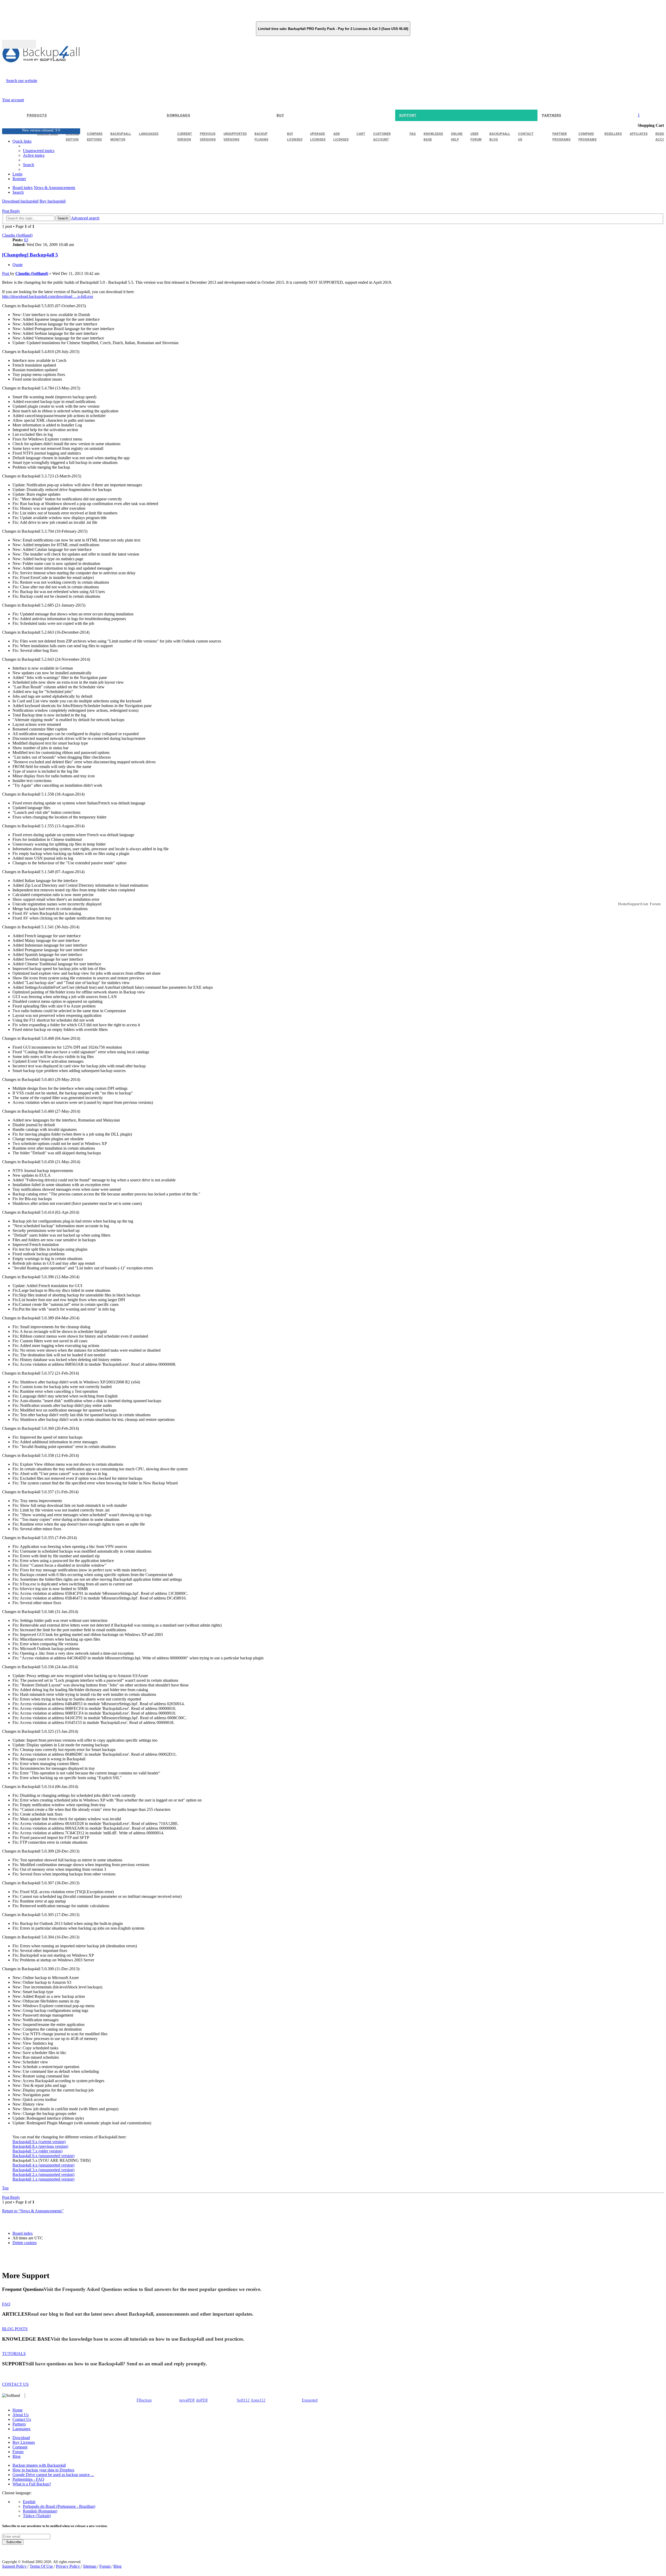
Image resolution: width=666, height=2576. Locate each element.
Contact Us (22, 2419)
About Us (21, 2415)
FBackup (144, 2400)
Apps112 (258, 2400)
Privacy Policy (68, 2566)
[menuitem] (34, 155)
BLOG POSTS (15, 2329)
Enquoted (310, 2400)
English (29, 2502)
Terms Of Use (42, 2566)
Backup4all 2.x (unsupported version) (43, 2174)
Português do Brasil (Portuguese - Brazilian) (59, 2506)
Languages (21, 2429)
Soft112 (243, 2400)
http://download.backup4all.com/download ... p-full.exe (48, 296)
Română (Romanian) (40, 2511)
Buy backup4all (53, 201)
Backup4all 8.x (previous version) (40, 2146)
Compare (20, 2447)
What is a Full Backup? (32, 2484)
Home (18, 2410)
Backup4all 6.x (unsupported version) (43, 2156)
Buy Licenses (24, 2442)
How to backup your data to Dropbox (43, 2470)
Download (21, 2438)
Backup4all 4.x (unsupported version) (43, 2165)
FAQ (6, 2304)
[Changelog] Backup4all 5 (30, 255)
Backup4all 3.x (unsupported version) (43, 2170)
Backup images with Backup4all (39, 2465)
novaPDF (187, 2400)
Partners (19, 2424)
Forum (18, 2452)
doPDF (202, 2400)
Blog (17, 2456)
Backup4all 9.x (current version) (39, 2142)
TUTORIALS (14, 2354)
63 (26, 240)
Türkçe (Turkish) (37, 2516)
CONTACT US (15, 2384)
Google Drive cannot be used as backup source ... (53, 2475)
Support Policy (15, 2566)
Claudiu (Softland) (17, 235)
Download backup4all (20, 201)
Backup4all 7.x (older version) (37, 2151)
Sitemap (90, 2566)
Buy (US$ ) (19, 44)
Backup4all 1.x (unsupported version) (43, 2179)
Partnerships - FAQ (28, 2479)
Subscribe (13, 2542)
